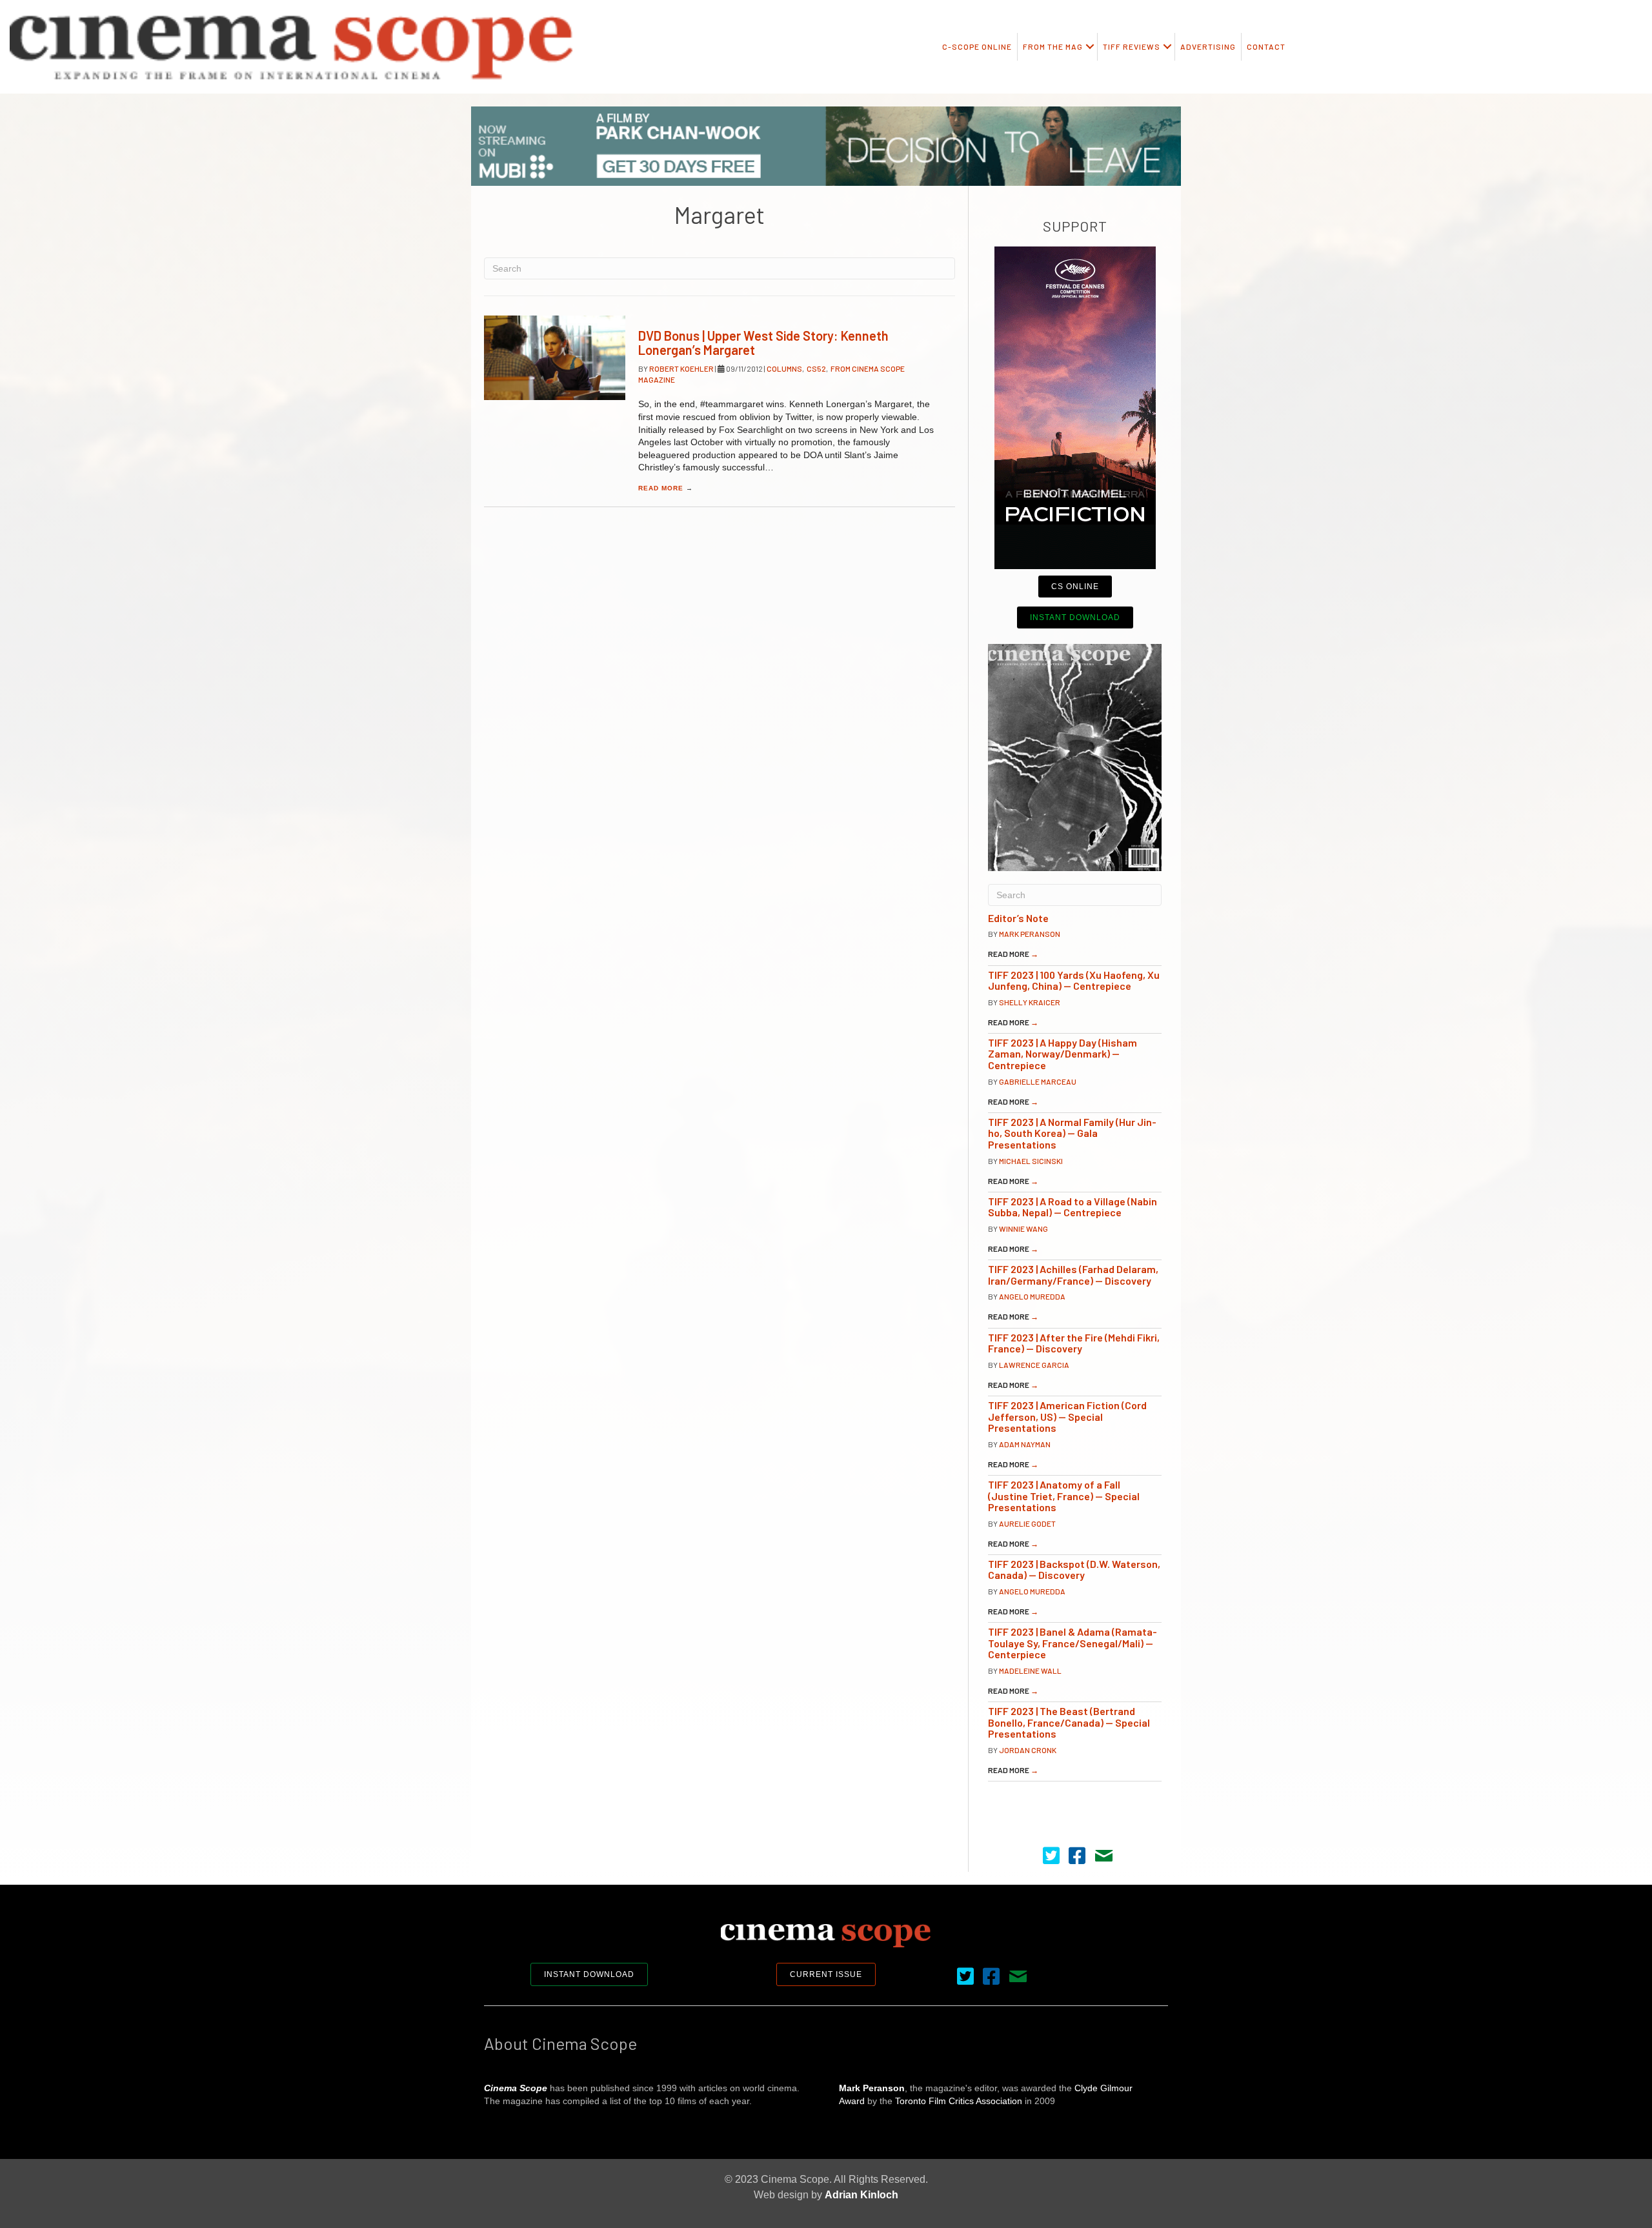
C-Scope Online (977, 46)
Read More (666, 488)
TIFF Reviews (1132, 46)
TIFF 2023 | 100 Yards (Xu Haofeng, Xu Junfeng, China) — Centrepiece (1074, 980)
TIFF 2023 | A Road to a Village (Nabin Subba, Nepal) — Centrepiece (1073, 1207)
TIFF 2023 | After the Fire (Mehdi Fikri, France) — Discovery (1074, 1343)
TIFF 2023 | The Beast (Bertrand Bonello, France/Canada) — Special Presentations (1069, 1722)
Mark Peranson (1030, 934)
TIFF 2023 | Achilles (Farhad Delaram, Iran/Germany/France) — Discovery (1073, 1275)
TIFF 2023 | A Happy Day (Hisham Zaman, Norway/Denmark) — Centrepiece (1063, 1054)
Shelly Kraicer (1030, 1002)
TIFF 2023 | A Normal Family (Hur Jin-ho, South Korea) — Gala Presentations (1072, 1133)
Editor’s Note (1018, 918)
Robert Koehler (682, 368)
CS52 (816, 368)
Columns (784, 368)
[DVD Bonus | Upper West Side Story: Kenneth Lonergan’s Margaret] (555, 358)
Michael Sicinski (1031, 1161)
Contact (1266, 46)
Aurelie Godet (1027, 1523)
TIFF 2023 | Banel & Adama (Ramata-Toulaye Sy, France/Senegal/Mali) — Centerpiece (1073, 1643)
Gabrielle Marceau (1038, 1081)
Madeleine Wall (1030, 1671)
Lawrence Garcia (1034, 1365)
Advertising (1208, 46)
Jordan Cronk (1028, 1750)
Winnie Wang (1023, 1229)
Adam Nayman (1025, 1444)
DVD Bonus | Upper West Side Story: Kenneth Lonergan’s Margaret (763, 343)
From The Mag (1053, 46)
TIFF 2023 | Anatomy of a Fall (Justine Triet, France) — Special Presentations (1064, 1496)
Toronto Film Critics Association (959, 2101)
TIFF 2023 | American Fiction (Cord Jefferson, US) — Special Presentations (1067, 1416)
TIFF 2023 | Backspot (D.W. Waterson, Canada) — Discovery (1074, 1570)
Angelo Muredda (1032, 1296)
